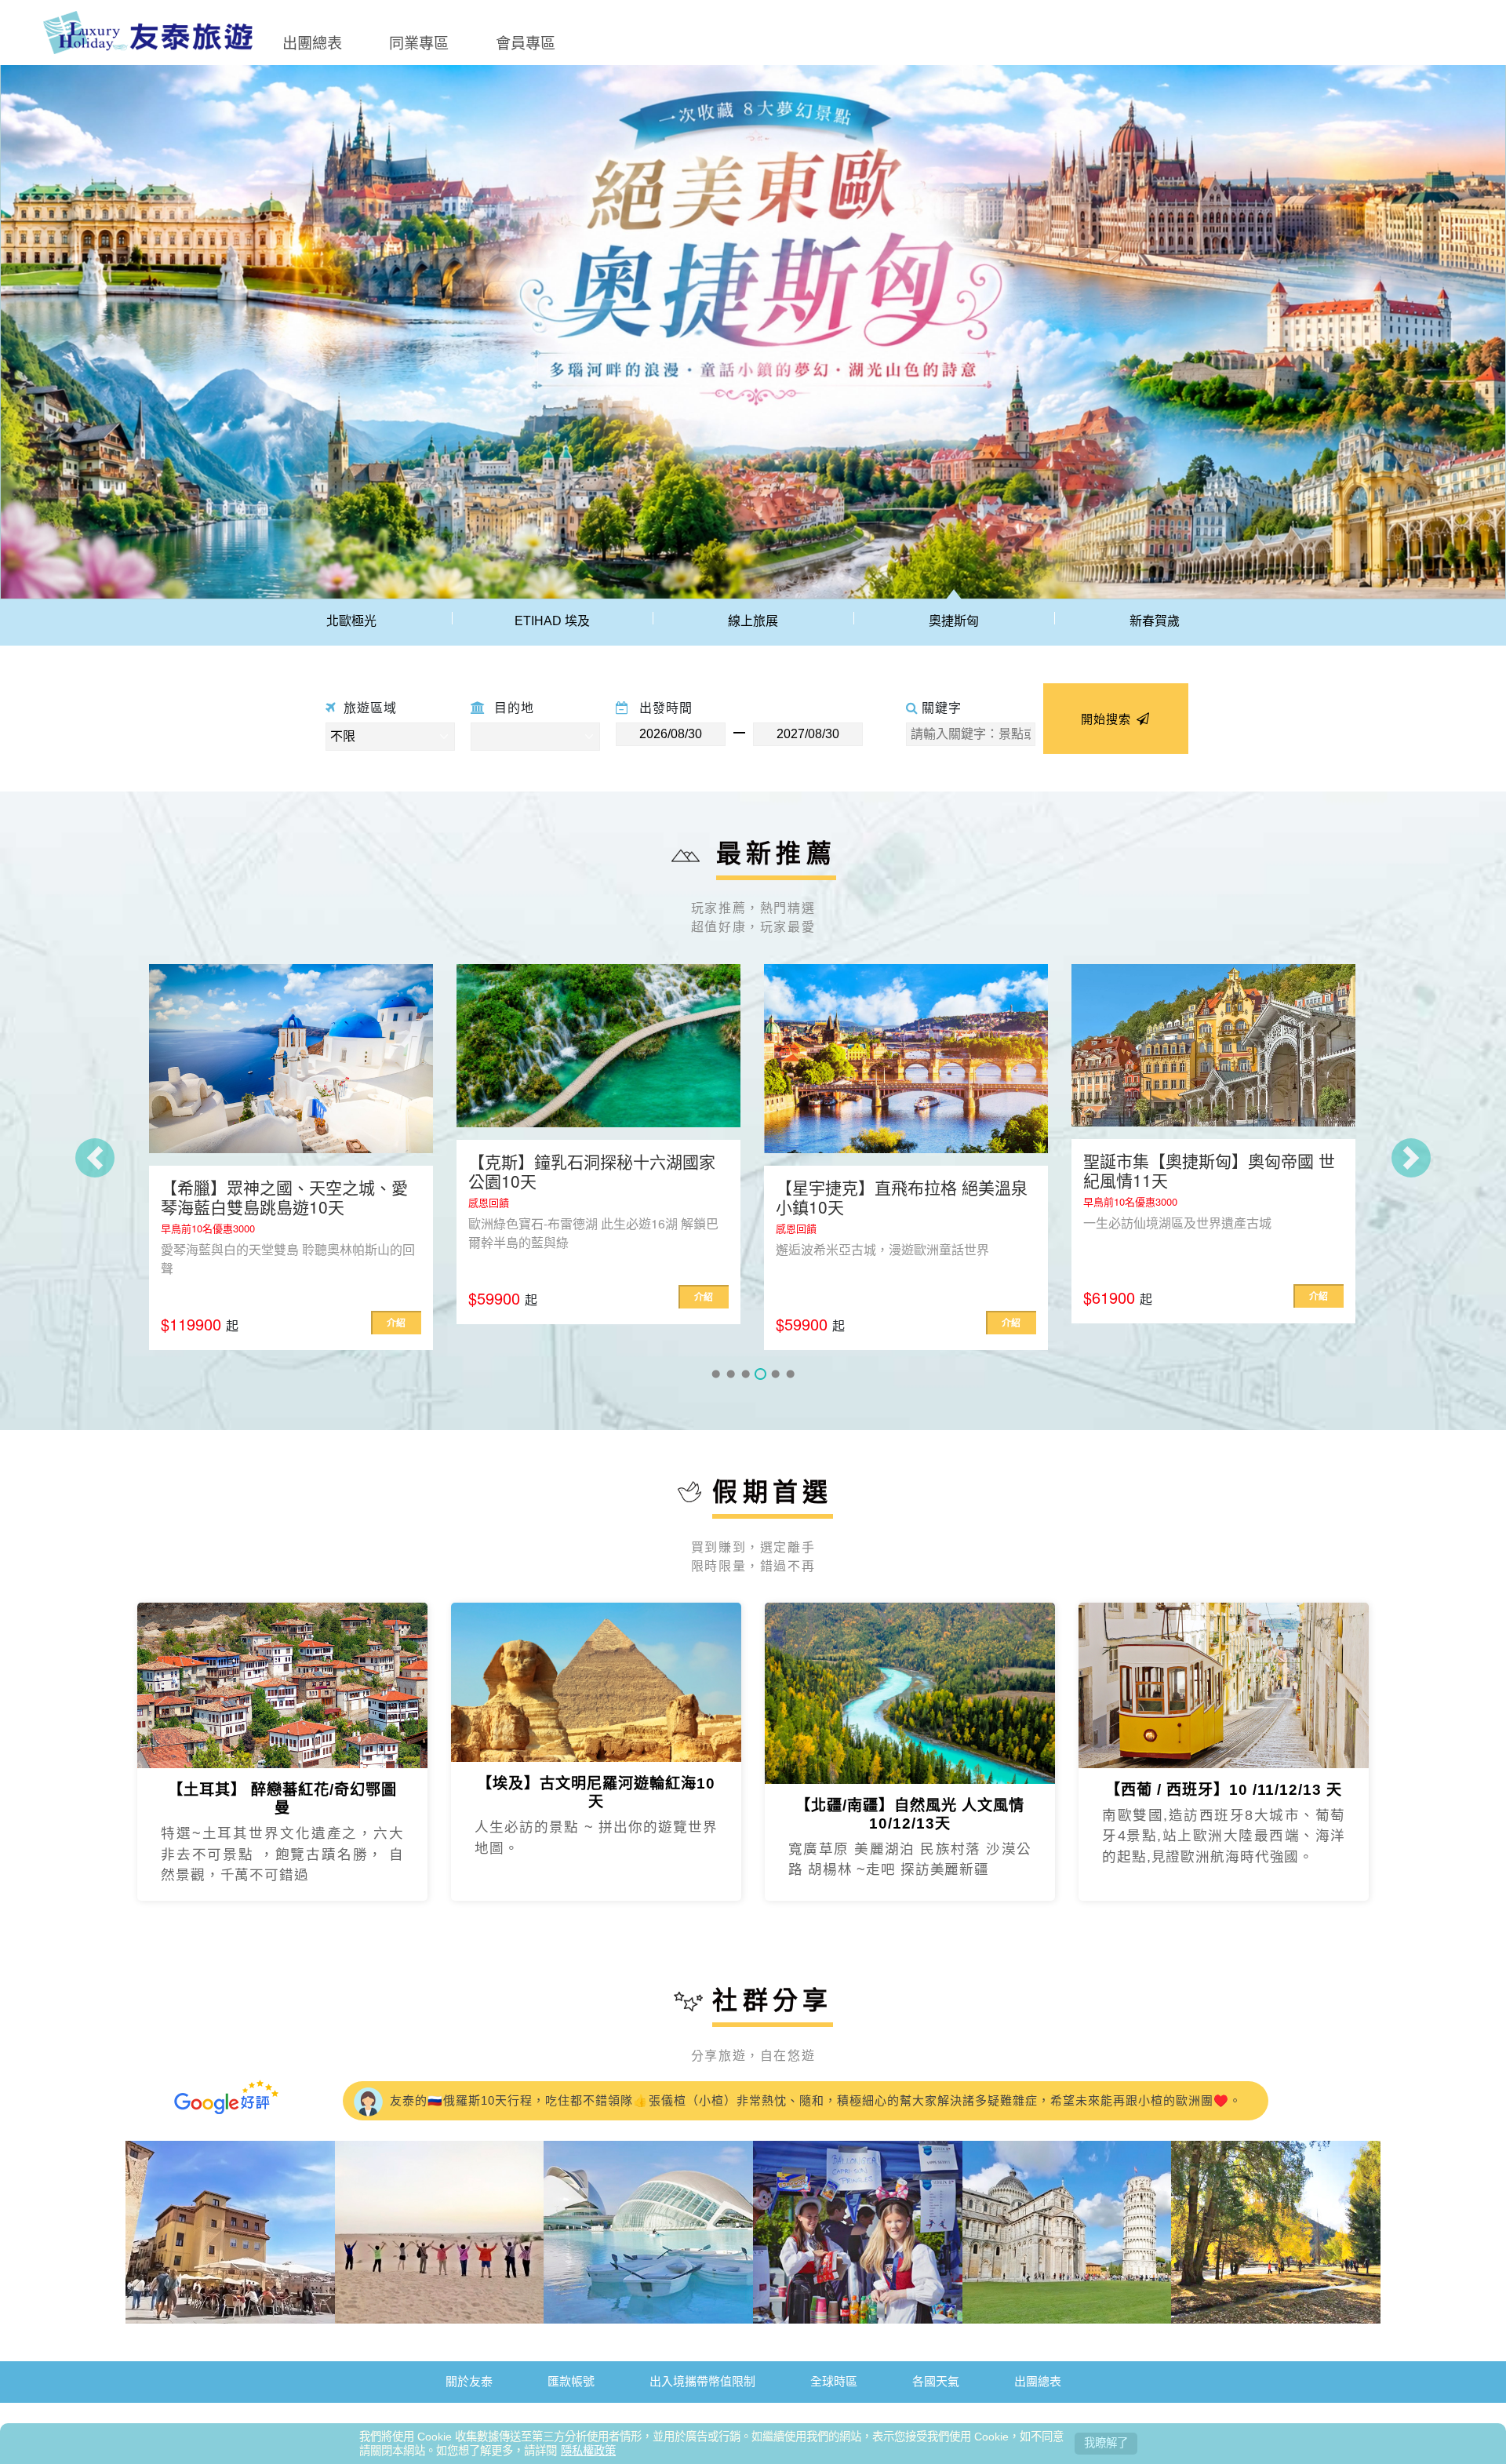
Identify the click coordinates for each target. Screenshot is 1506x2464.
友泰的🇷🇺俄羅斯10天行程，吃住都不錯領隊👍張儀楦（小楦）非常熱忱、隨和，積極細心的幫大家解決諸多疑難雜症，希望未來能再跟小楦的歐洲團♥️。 (814, 2100)
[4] (760, 1377)
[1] (716, 1377)
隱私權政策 (588, 2451)
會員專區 (526, 42)
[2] (731, 1377)
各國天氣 (936, 2384)
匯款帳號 (571, 2384)
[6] (790, 1377)
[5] (775, 1377)
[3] (746, 1377)
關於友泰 (469, 2384)
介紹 (396, 1297)
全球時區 (834, 2384)
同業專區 (419, 42)
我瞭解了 (1106, 2443)
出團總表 (312, 42)
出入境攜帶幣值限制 (702, 2384)
